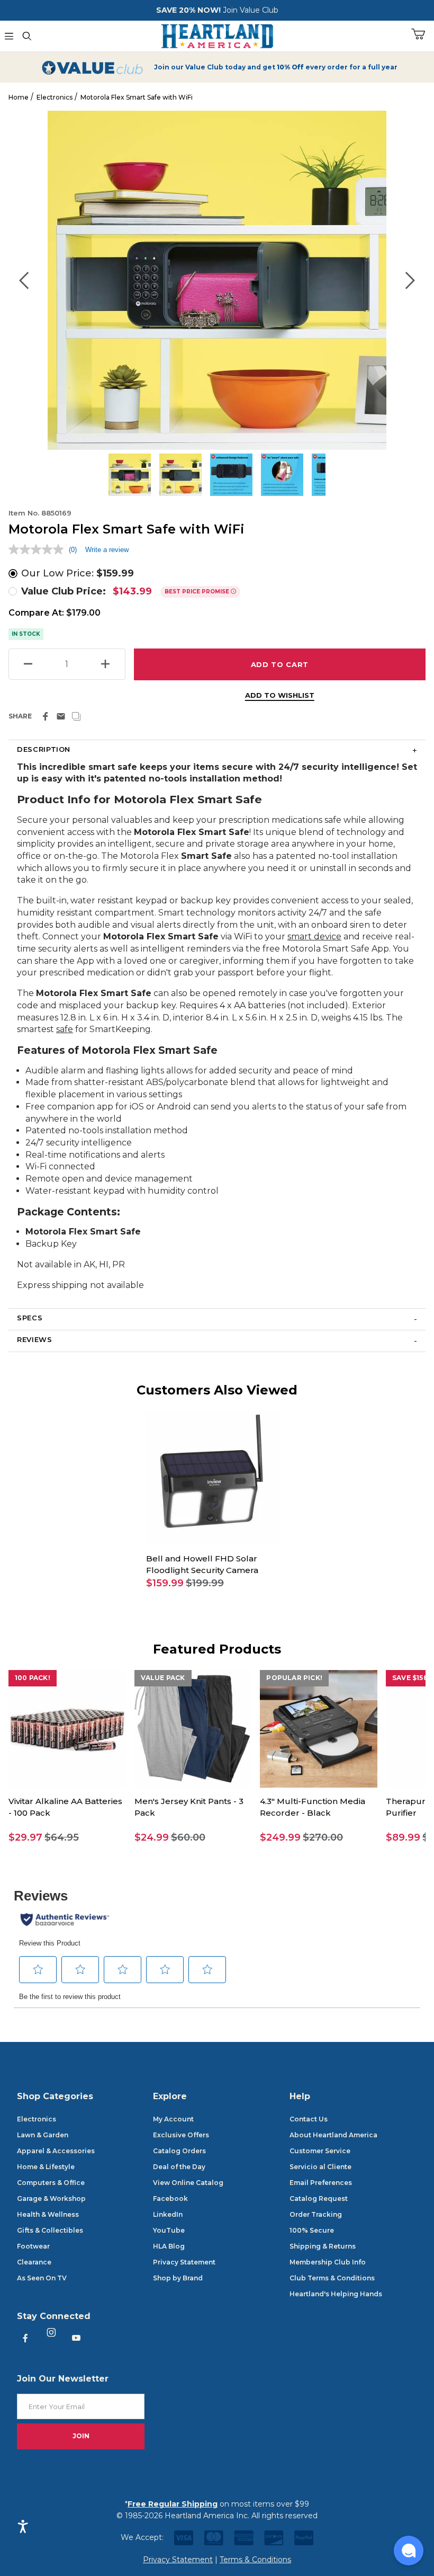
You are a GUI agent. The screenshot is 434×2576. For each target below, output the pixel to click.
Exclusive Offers (181, 2135)
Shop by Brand (178, 2278)
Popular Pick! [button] (294, 1678)
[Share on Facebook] (46, 716)
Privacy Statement (184, 2262)
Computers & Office (51, 2183)
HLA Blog (169, 2246)
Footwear (33, 2246)
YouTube (169, 2230)
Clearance (34, 2262)
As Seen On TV (42, 2278)
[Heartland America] (217, 35)
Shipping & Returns (323, 2246)
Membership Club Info (328, 2262)
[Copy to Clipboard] (76, 716)
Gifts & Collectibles (50, 2230)
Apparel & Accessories (56, 2151)
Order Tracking (316, 2214)
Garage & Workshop (51, 2199)
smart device (314, 936)
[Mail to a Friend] (61, 716)
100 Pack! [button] (33, 1678)
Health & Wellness (48, 2214)
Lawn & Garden (43, 2135)
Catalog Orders (179, 2151)
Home (19, 97)
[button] (213, 1583)
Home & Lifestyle (46, 2167)
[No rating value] (39, 549)
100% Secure (312, 2230)
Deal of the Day (179, 2167)
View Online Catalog (188, 2183)
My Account (173, 2119)
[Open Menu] (9, 36)
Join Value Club (251, 10)
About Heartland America (333, 2135)
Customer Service (320, 2151)
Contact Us (309, 2119)
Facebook (170, 2199)
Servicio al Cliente (320, 2167)
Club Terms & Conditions (332, 2278)
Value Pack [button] (163, 1678)
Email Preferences (321, 2183)
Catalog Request (319, 2199)
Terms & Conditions (255, 2560)
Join (81, 2436)
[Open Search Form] (27, 36)
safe (65, 1029)
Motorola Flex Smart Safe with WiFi (137, 97)
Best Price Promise (198, 592)
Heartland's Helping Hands (336, 2294)
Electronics (55, 97)
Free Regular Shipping (173, 2504)
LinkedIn (168, 2214)
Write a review (107, 550)
